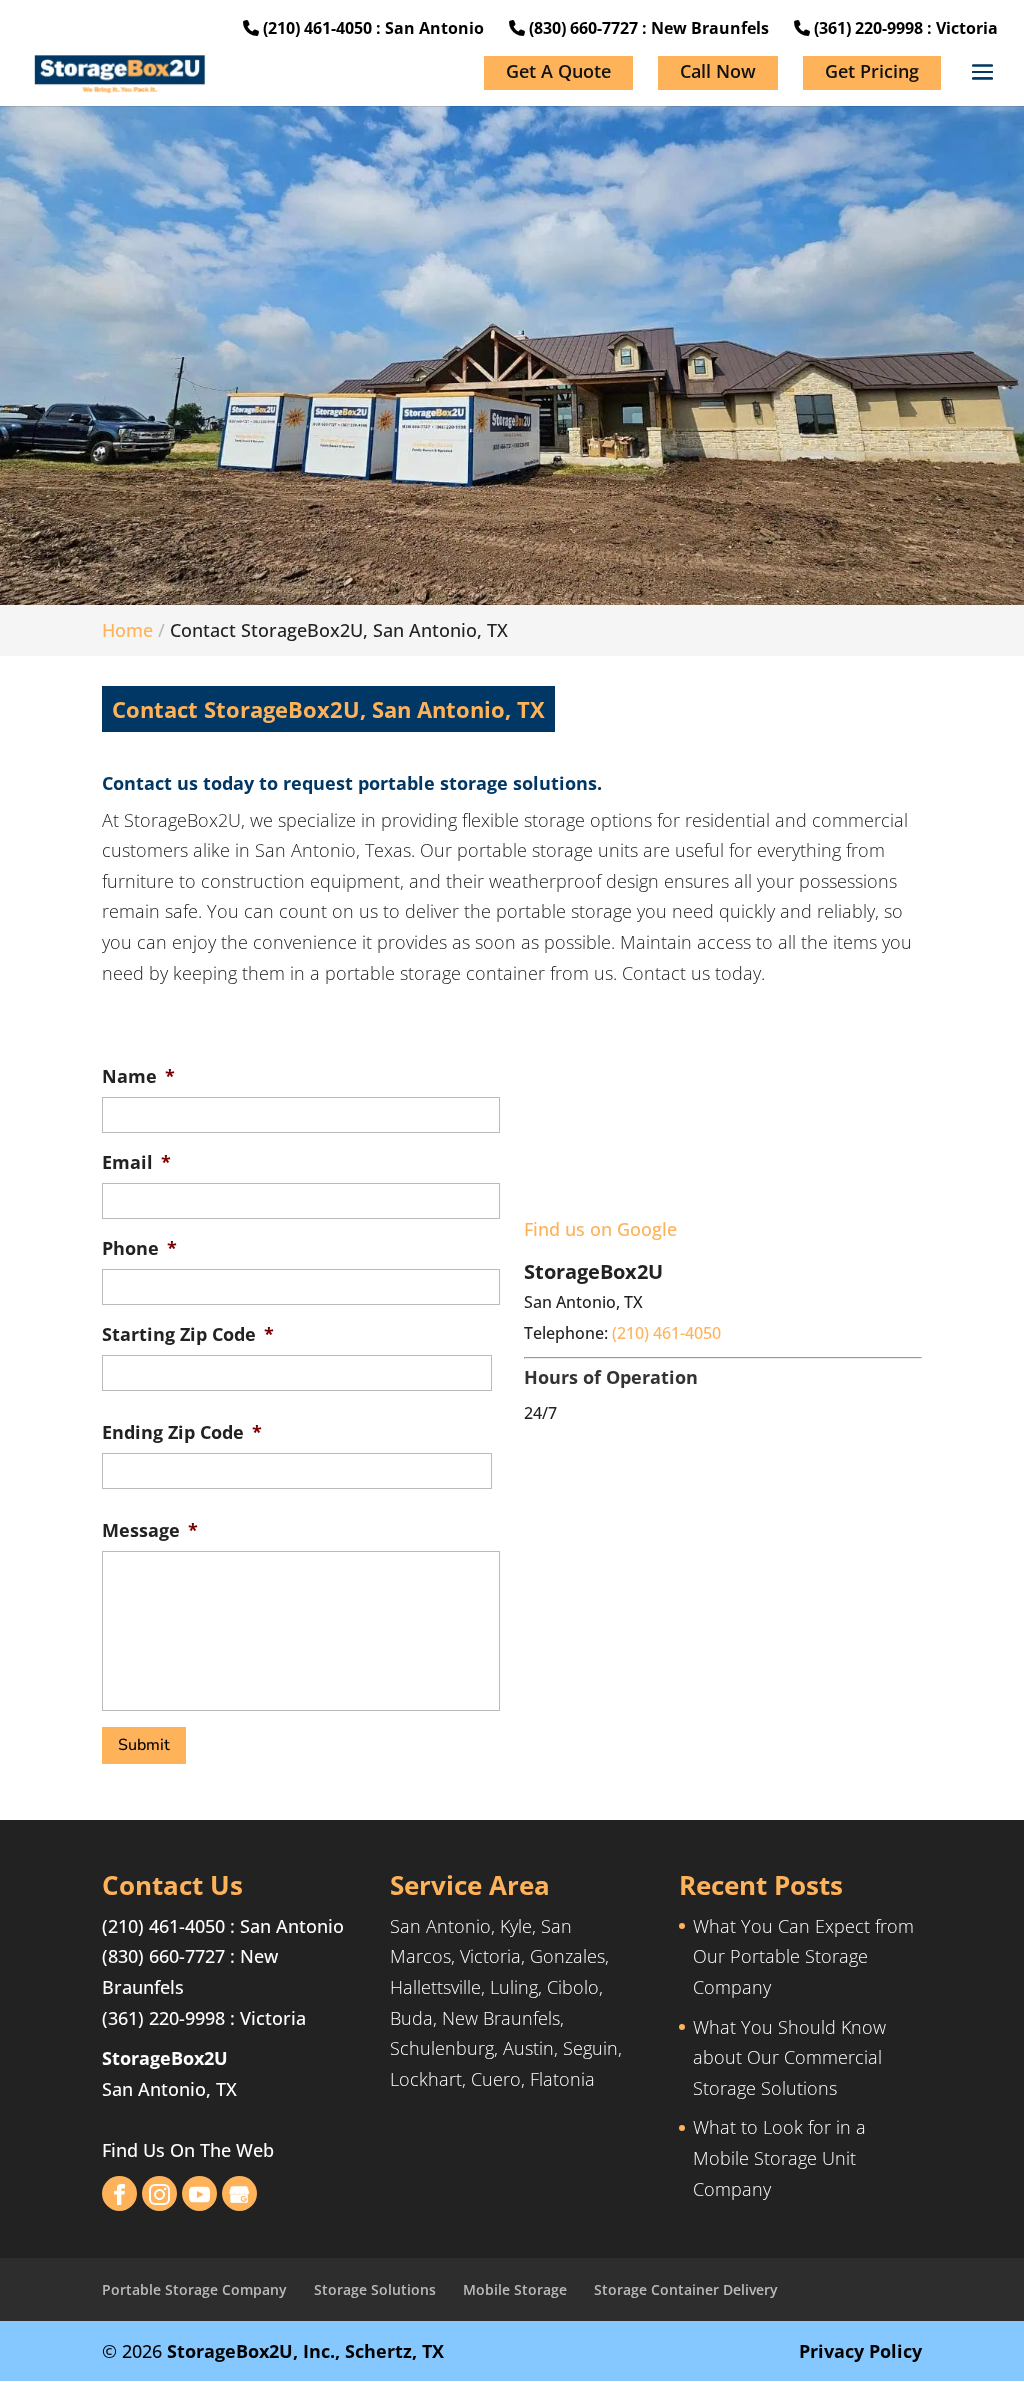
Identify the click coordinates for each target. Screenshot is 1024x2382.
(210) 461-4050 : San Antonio (371, 28)
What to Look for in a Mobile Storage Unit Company (779, 2157)
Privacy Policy (860, 2351)
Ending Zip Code (182, 1432)
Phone (139, 1248)
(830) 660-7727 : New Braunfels (647, 28)
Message (150, 1530)
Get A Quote (558, 71)
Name (138, 1076)
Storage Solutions (375, 2289)
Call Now (718, 71)
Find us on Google (600, 1229)
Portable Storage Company (194, 2289)
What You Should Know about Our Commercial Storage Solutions (789, 2057)
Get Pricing (872, 71)
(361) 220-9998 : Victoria (904, 28)
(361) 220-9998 (163, 2018)
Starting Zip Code (188, 1334)
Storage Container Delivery (686, 2289)
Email (136, 1162)
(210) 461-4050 (163, 1926)
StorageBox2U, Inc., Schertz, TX (305, 2351)
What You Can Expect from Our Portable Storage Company (803, 1956)
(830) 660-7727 (163, 1956)
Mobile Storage (515, 2289)
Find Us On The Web (188, 2150)
